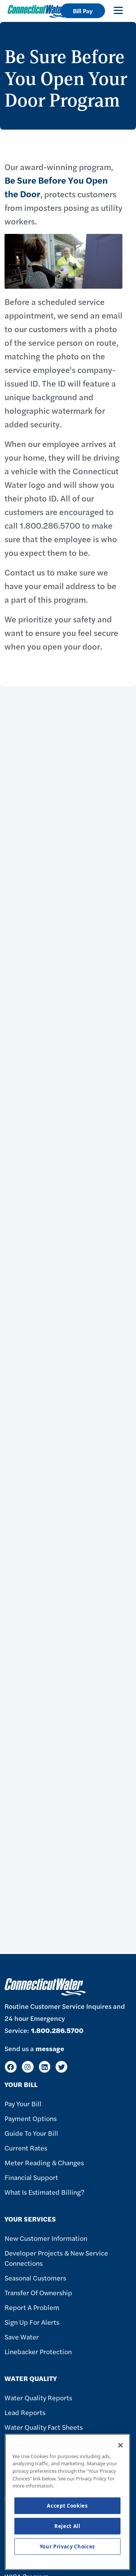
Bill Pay (83, 11)
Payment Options (31, 2118)
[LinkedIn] (45, 2067)
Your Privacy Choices (67, 2547)
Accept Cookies (67, 2506)
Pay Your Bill (23, 2103)
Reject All (67, 2526)
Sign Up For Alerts (32, 2322)
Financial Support (31, 2177)
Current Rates (26, 2148)
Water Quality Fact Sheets (44, 2427)
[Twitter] (61, 2067)
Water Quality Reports (38, 2397)
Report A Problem (32, 2307)
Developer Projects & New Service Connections (56, 2258)
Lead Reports (25, 2412)
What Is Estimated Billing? (44, 2192)
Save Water (22, 2337)
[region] (67, 2502)
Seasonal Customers (35, 2278)
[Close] (121, 2445)
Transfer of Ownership (38, 2292)
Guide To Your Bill (31, 2133)
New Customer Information (46, 2238)
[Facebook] (11, 2067)
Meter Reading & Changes (44, 2162)
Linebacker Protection (38, 2351)
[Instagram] (28, 2067)
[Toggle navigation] (118, 10)
